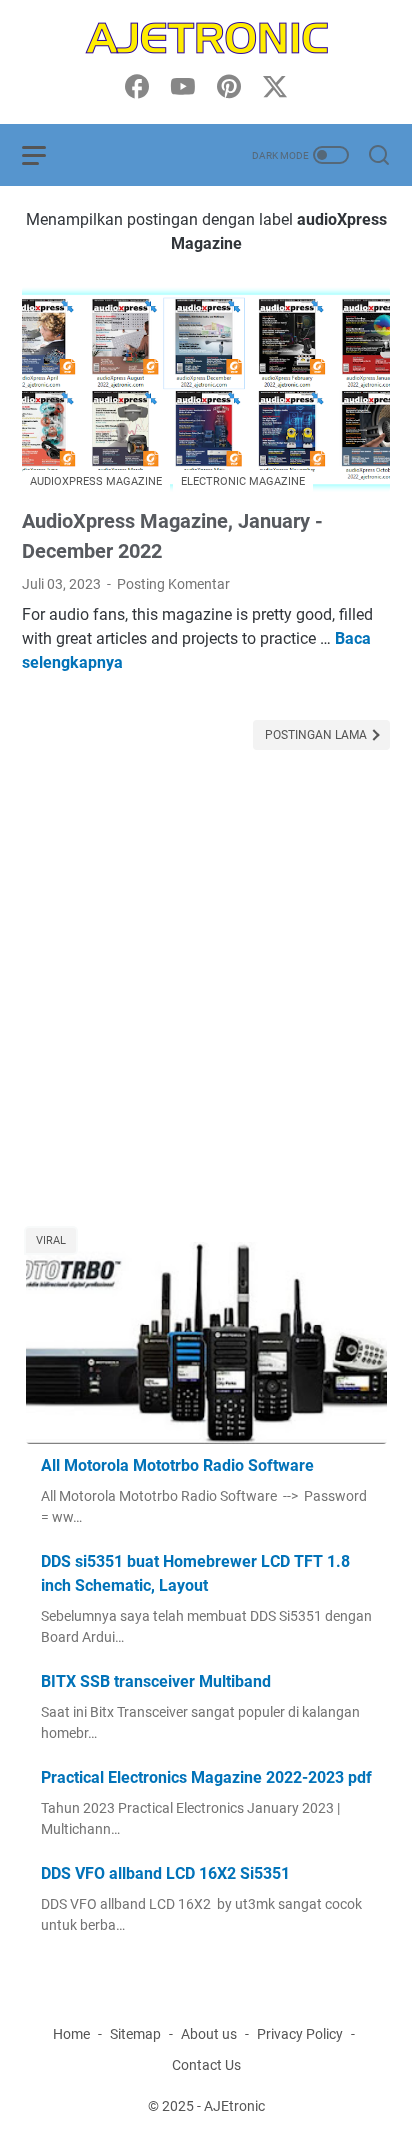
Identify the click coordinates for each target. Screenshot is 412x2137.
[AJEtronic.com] (206, 38)
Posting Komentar (173, 584)
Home (71, 2034)
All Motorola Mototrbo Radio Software (177, 1465)
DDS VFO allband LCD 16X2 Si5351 (165, 1873)
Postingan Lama (317, 735)
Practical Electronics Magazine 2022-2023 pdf (206, 1777)
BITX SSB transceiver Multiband (156, 1681)
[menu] (46, 155)
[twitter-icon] (275, 88)
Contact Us (206, 2065)
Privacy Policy (300, 2034)
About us (209, 2034)
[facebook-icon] (137, 88)
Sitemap (135, 2034)
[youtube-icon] (183, 88)
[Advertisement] (206, 1000)
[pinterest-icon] (229, 88)
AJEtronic (234, 2106)
